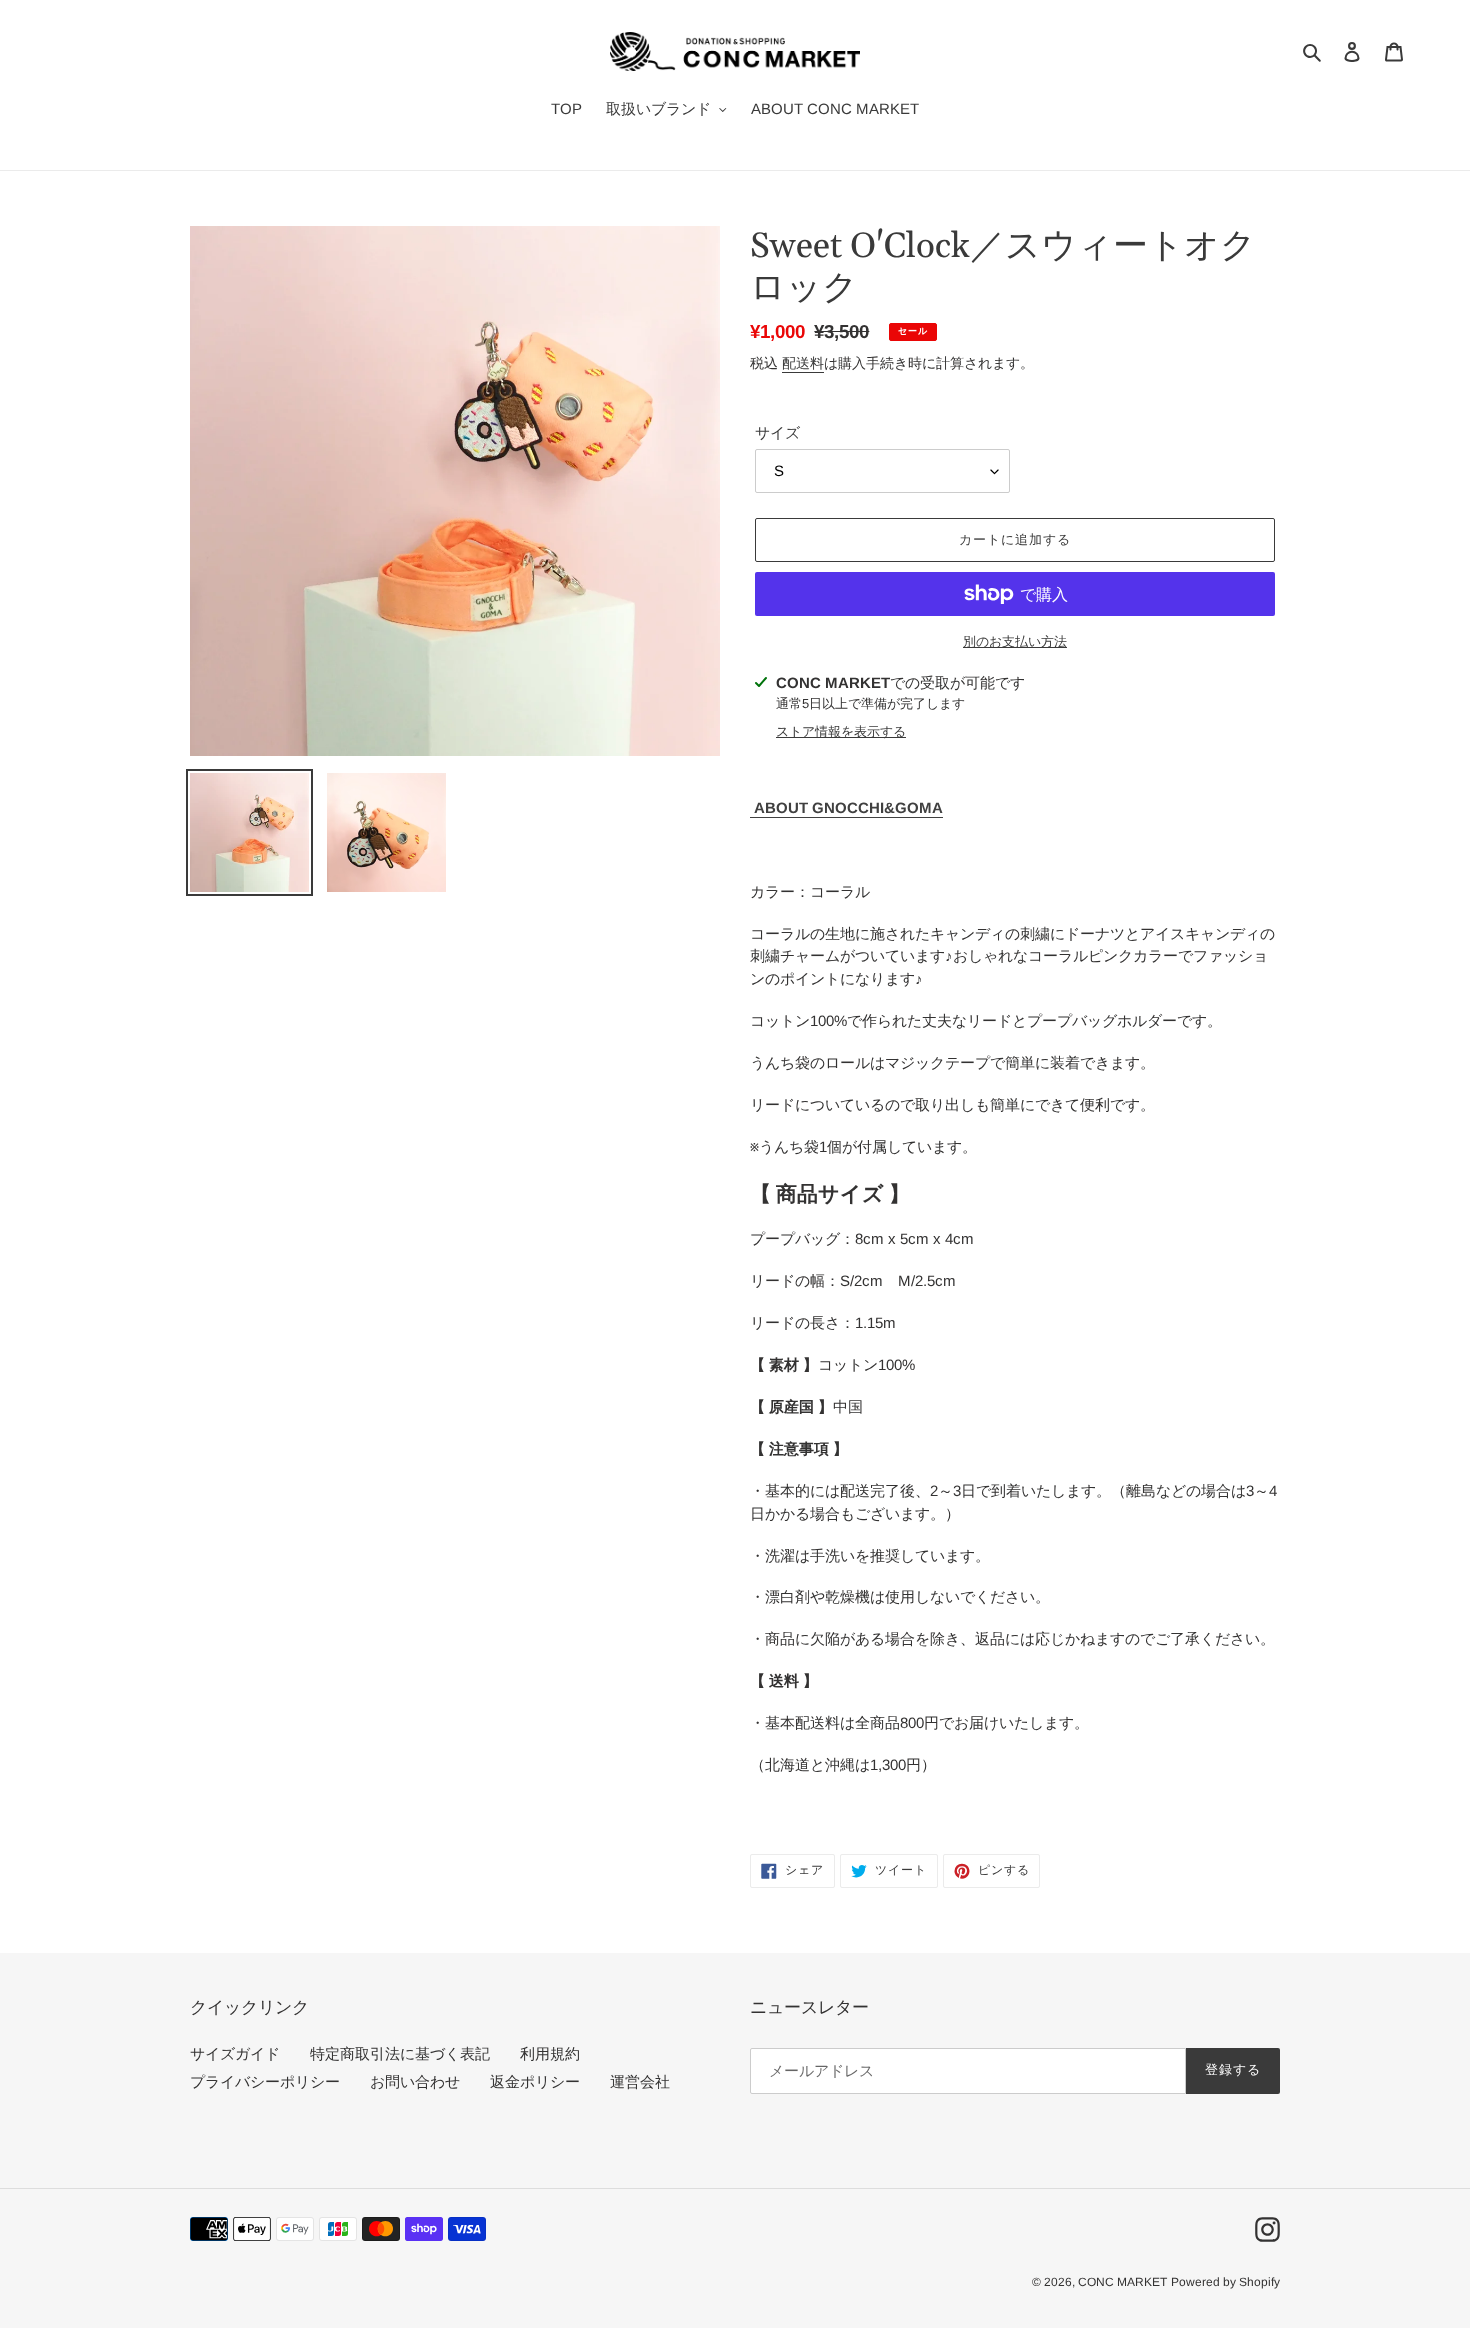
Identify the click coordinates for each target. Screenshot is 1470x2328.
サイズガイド (235, 2053)
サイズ (777, 432)
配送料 (803, 363)
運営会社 (640, 2081)
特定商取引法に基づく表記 (400, 2053)
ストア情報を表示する (841, 731)
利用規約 (550, 2053)
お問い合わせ (415, 2081)
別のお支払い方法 (1015, 641)
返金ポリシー (535, 2081)
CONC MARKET (1122, 2282)
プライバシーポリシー (265, 2081)
